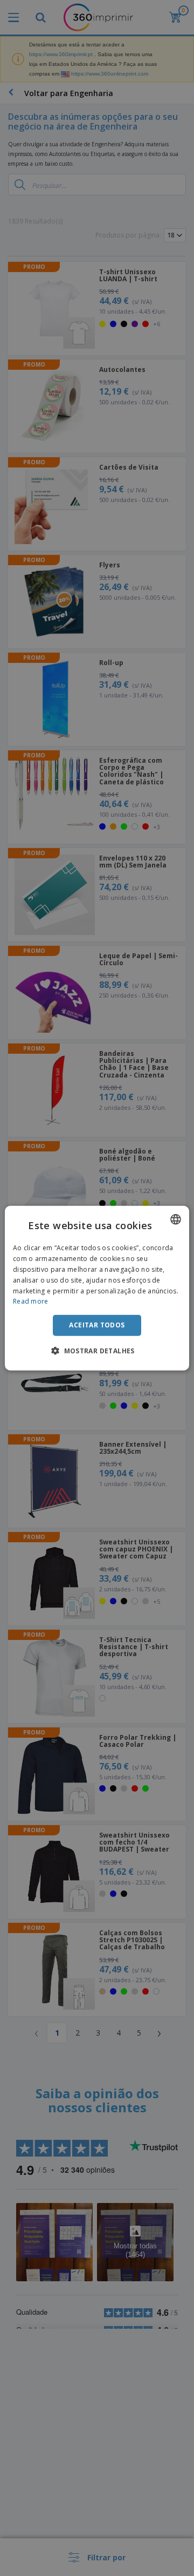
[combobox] (176, 1219)
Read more (31, 1301)
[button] (97, 1350)
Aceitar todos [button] (97, 1325)
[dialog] (97, 1288)
